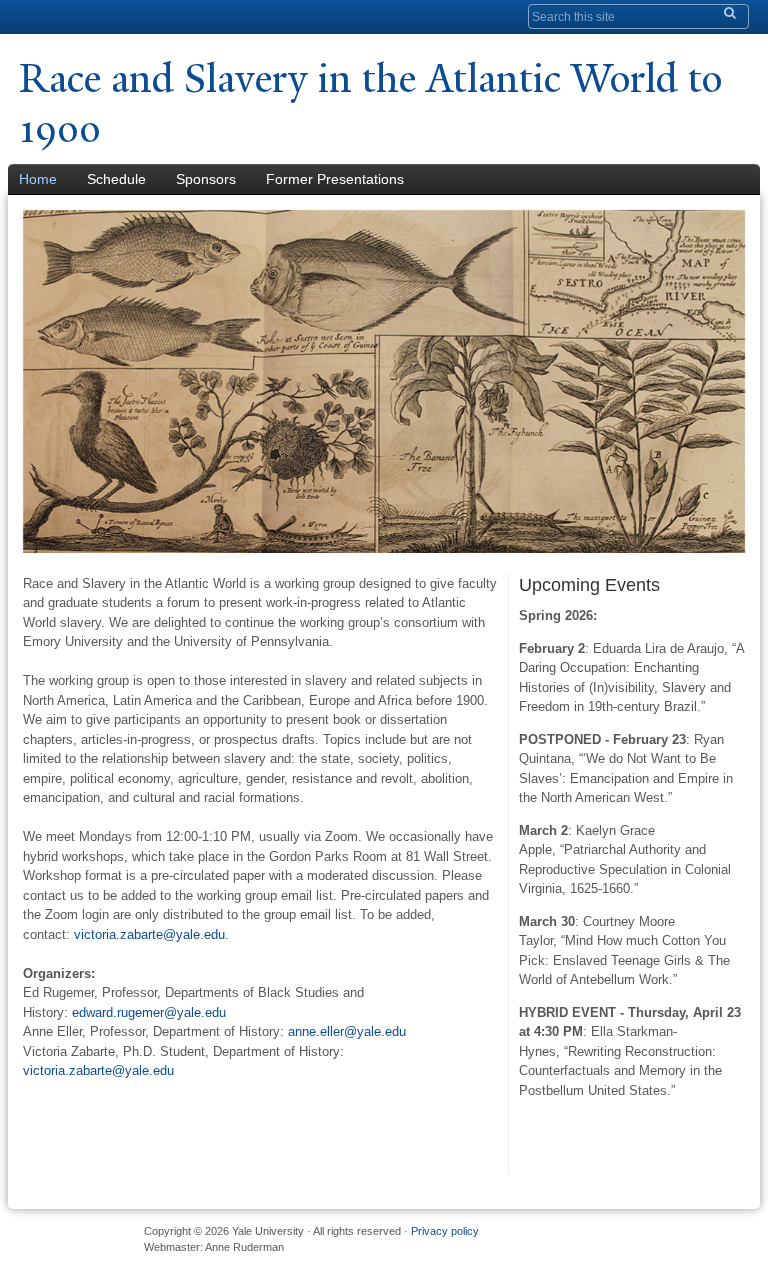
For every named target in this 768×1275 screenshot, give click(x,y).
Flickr (663, 1239)
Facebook (595, 1239)
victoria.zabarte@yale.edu (149, 934)
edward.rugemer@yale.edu (149, 1012)
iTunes (697, 1239)
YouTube (731, 1239)
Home (38, 179)
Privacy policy (445, 1231)
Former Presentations (335, 179)
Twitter (629, 1239)
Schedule (116, 179)
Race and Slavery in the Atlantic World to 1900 (370, 103)
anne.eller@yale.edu (347, 1031)
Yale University (75, 17)
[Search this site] (725, 12)
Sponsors (206, 179)
